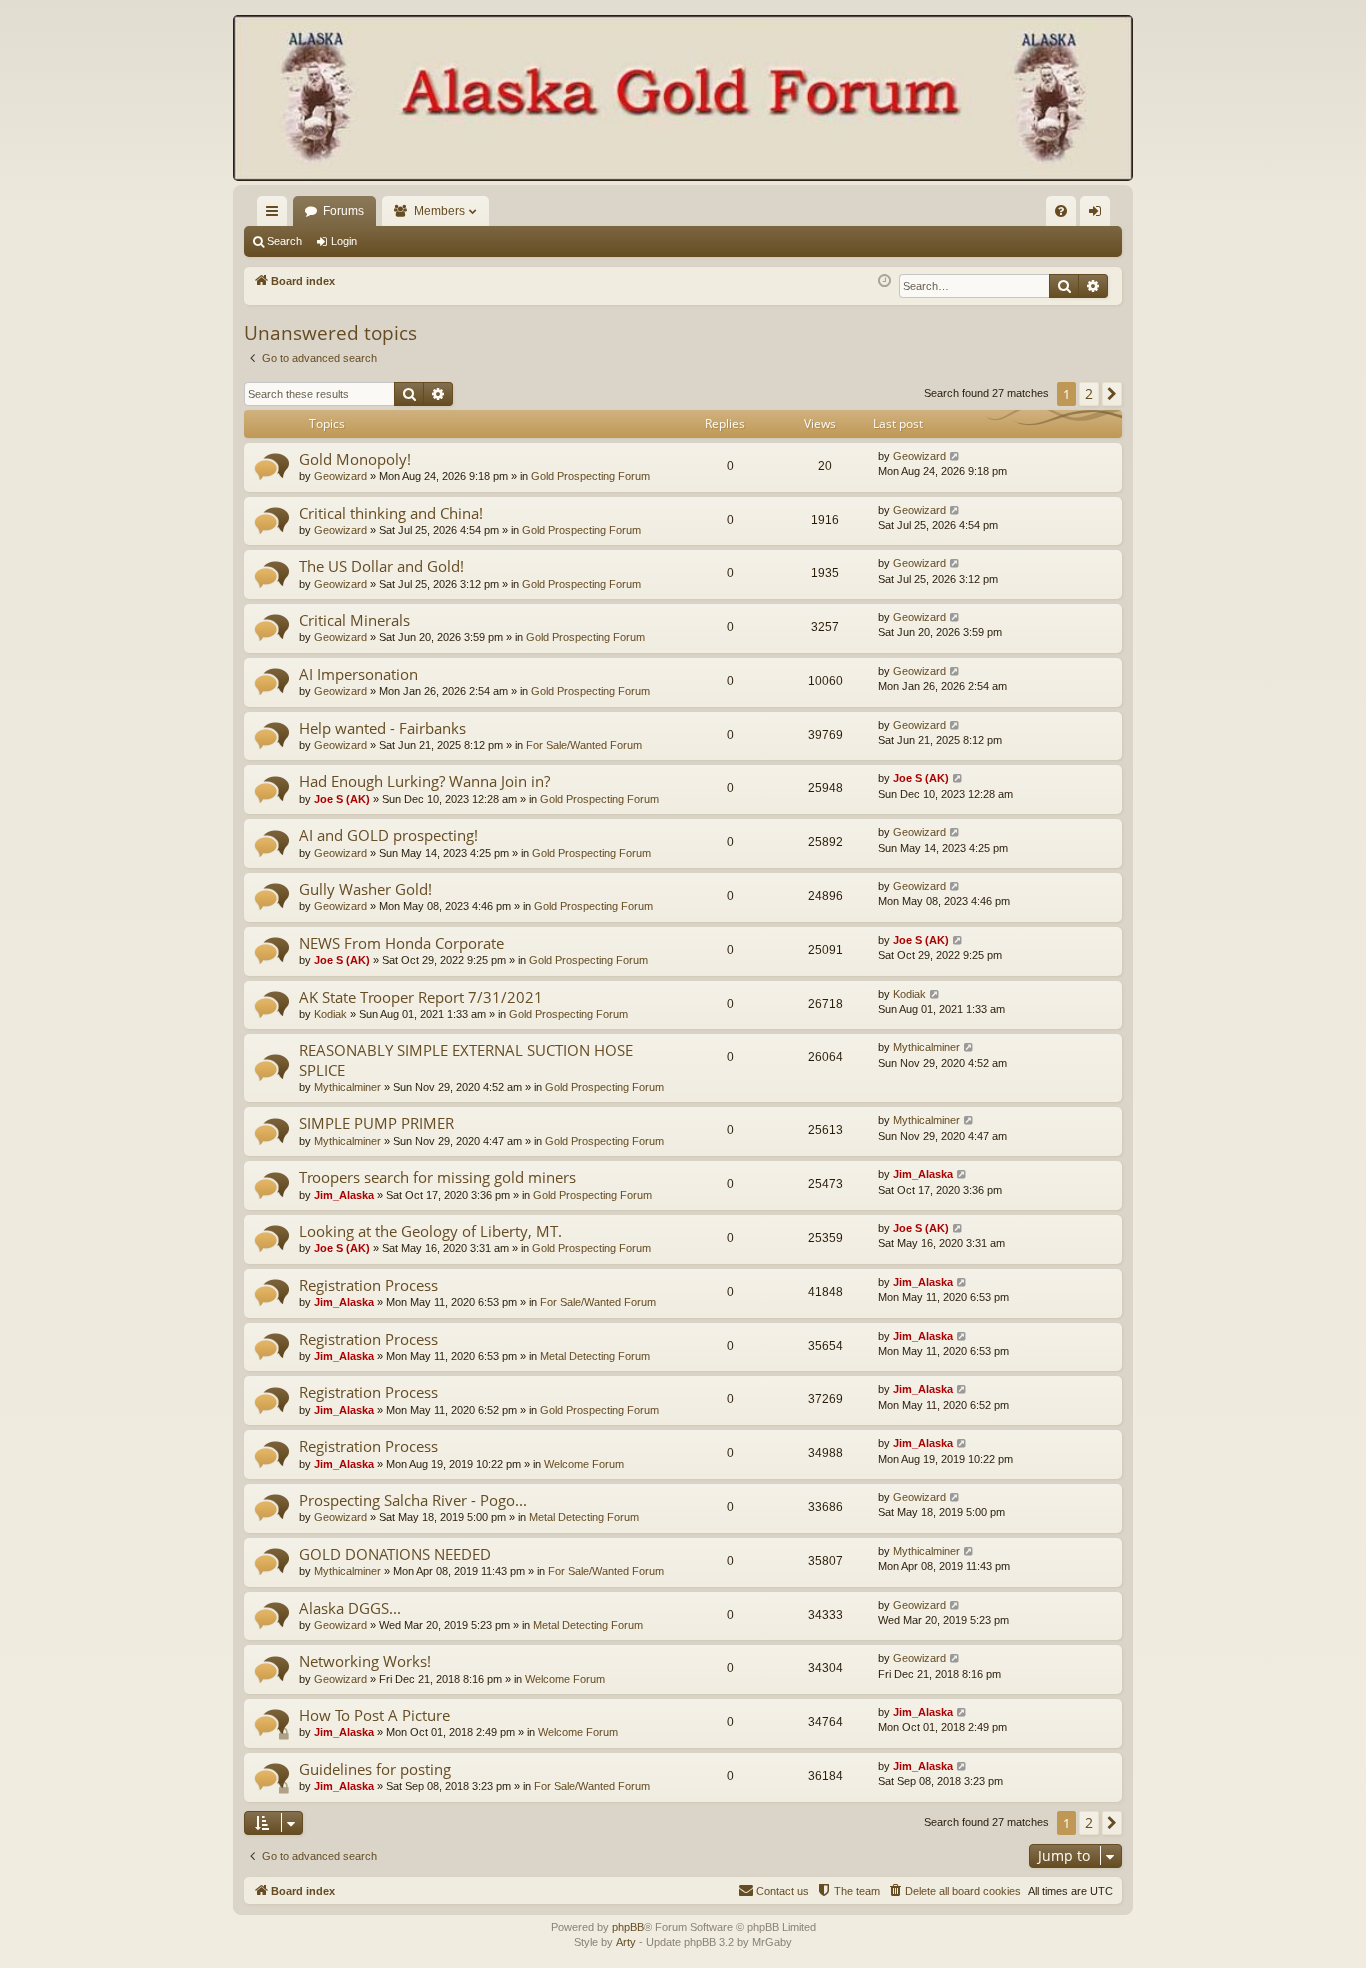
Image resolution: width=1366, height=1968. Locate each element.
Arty (626, 1942)
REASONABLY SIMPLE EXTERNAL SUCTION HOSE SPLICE (466, 1059)
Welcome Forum (584, 1464)
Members (439, 211)
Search (284, 241)
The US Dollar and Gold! (381, 566)
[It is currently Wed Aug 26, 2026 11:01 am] (884, 281)
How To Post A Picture (374, 1715)
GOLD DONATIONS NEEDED (395, 1554)
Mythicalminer (347, 1087)
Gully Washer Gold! (365, 889)
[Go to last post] (955, 456)
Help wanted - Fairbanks (382, 728)
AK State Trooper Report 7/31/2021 (421, 997)
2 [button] (1089, 393)
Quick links (276, 215)
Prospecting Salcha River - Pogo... (413, 1500)
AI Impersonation (358, 674)
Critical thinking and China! (391, 513)
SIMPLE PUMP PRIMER (376, 1123)
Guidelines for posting (375, 1769)
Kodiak (330, 1014)
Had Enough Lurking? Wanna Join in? (424, 781)
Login (344, 241)
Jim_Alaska (344, 1195)
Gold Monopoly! (355, 459)
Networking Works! (365, 1661)
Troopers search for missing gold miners (437, 1177)
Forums (343, 211)
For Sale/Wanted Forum (584, 745)
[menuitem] (1061, 211)
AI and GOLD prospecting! (388, 835)
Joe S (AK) (342, 799)
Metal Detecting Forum (595, 1356)
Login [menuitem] (1099, 215)
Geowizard (340, 476)
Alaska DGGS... (350, 1608)
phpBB (628, 1927)
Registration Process (368, 1285)
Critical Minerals (354, 620)
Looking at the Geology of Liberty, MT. (430, 1231)
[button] (1112, 394)
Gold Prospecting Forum (590, 476)
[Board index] (683, 100)
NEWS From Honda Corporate (401, 943)
